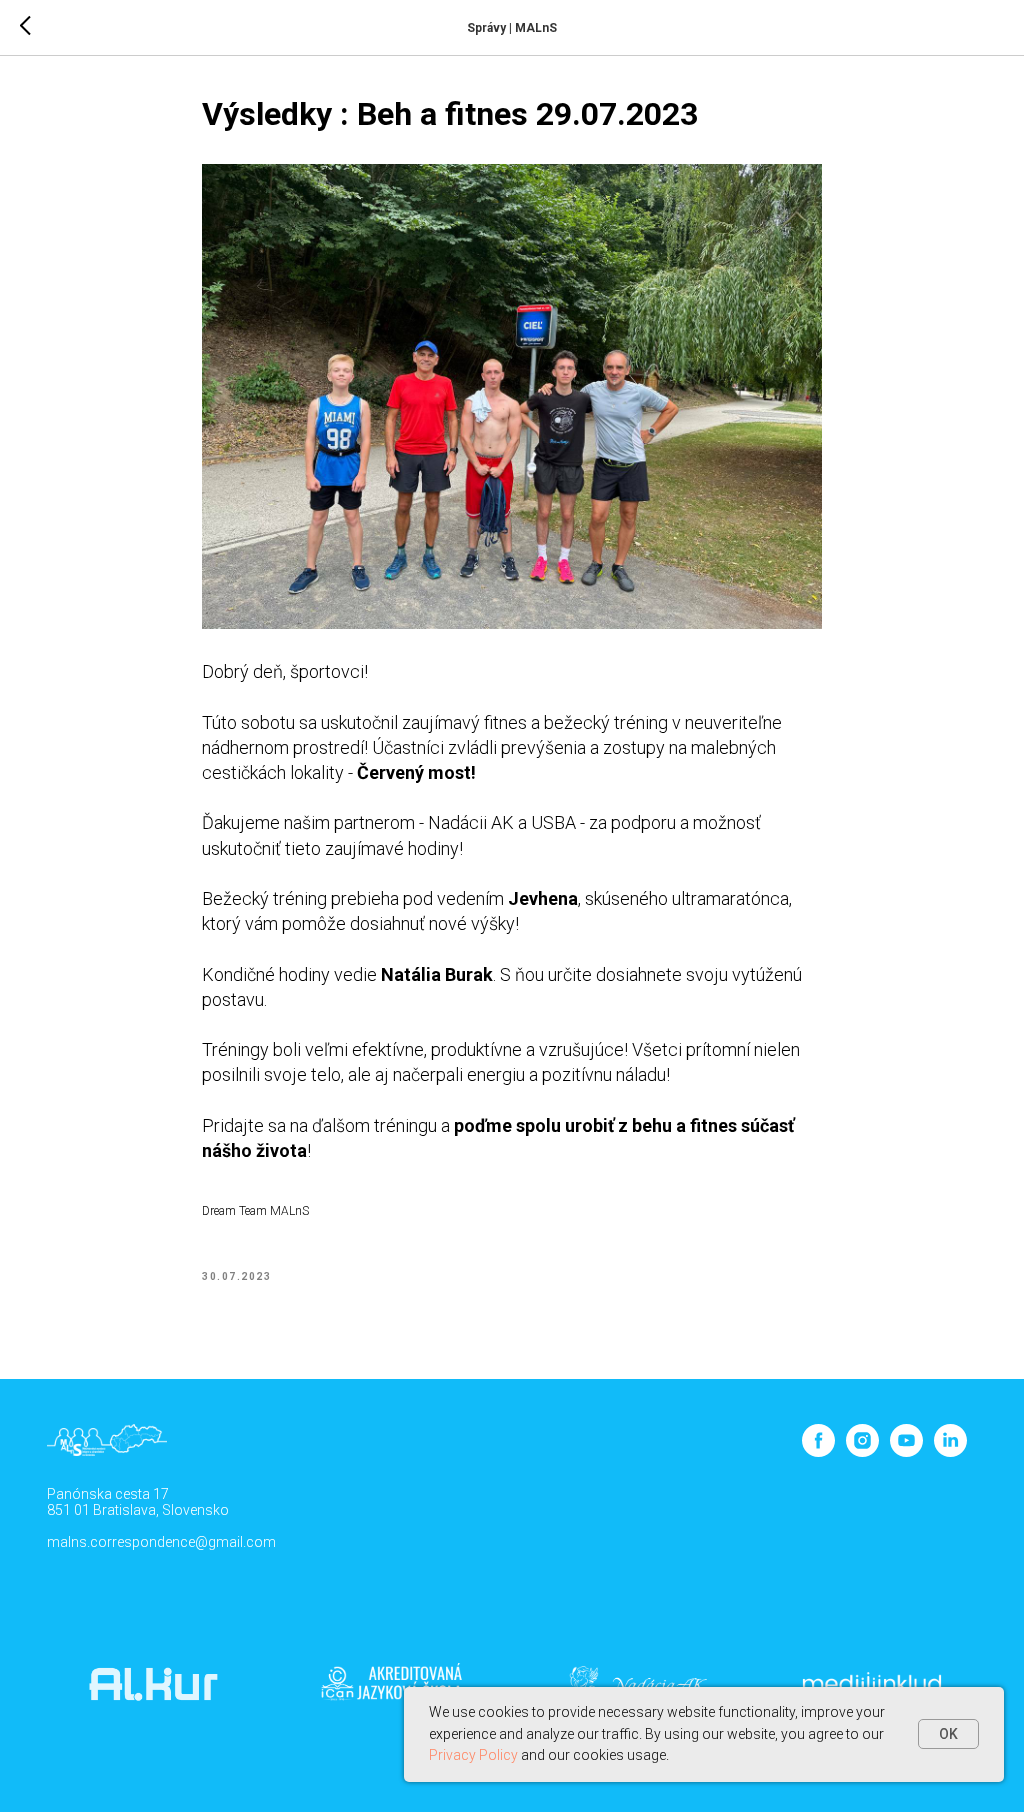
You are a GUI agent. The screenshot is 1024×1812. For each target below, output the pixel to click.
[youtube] (906, 1451)
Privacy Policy (473, 1755)
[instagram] (862, 1451)
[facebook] (818, 1451)
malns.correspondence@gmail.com (161, 1542)
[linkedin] (950, 1451)
